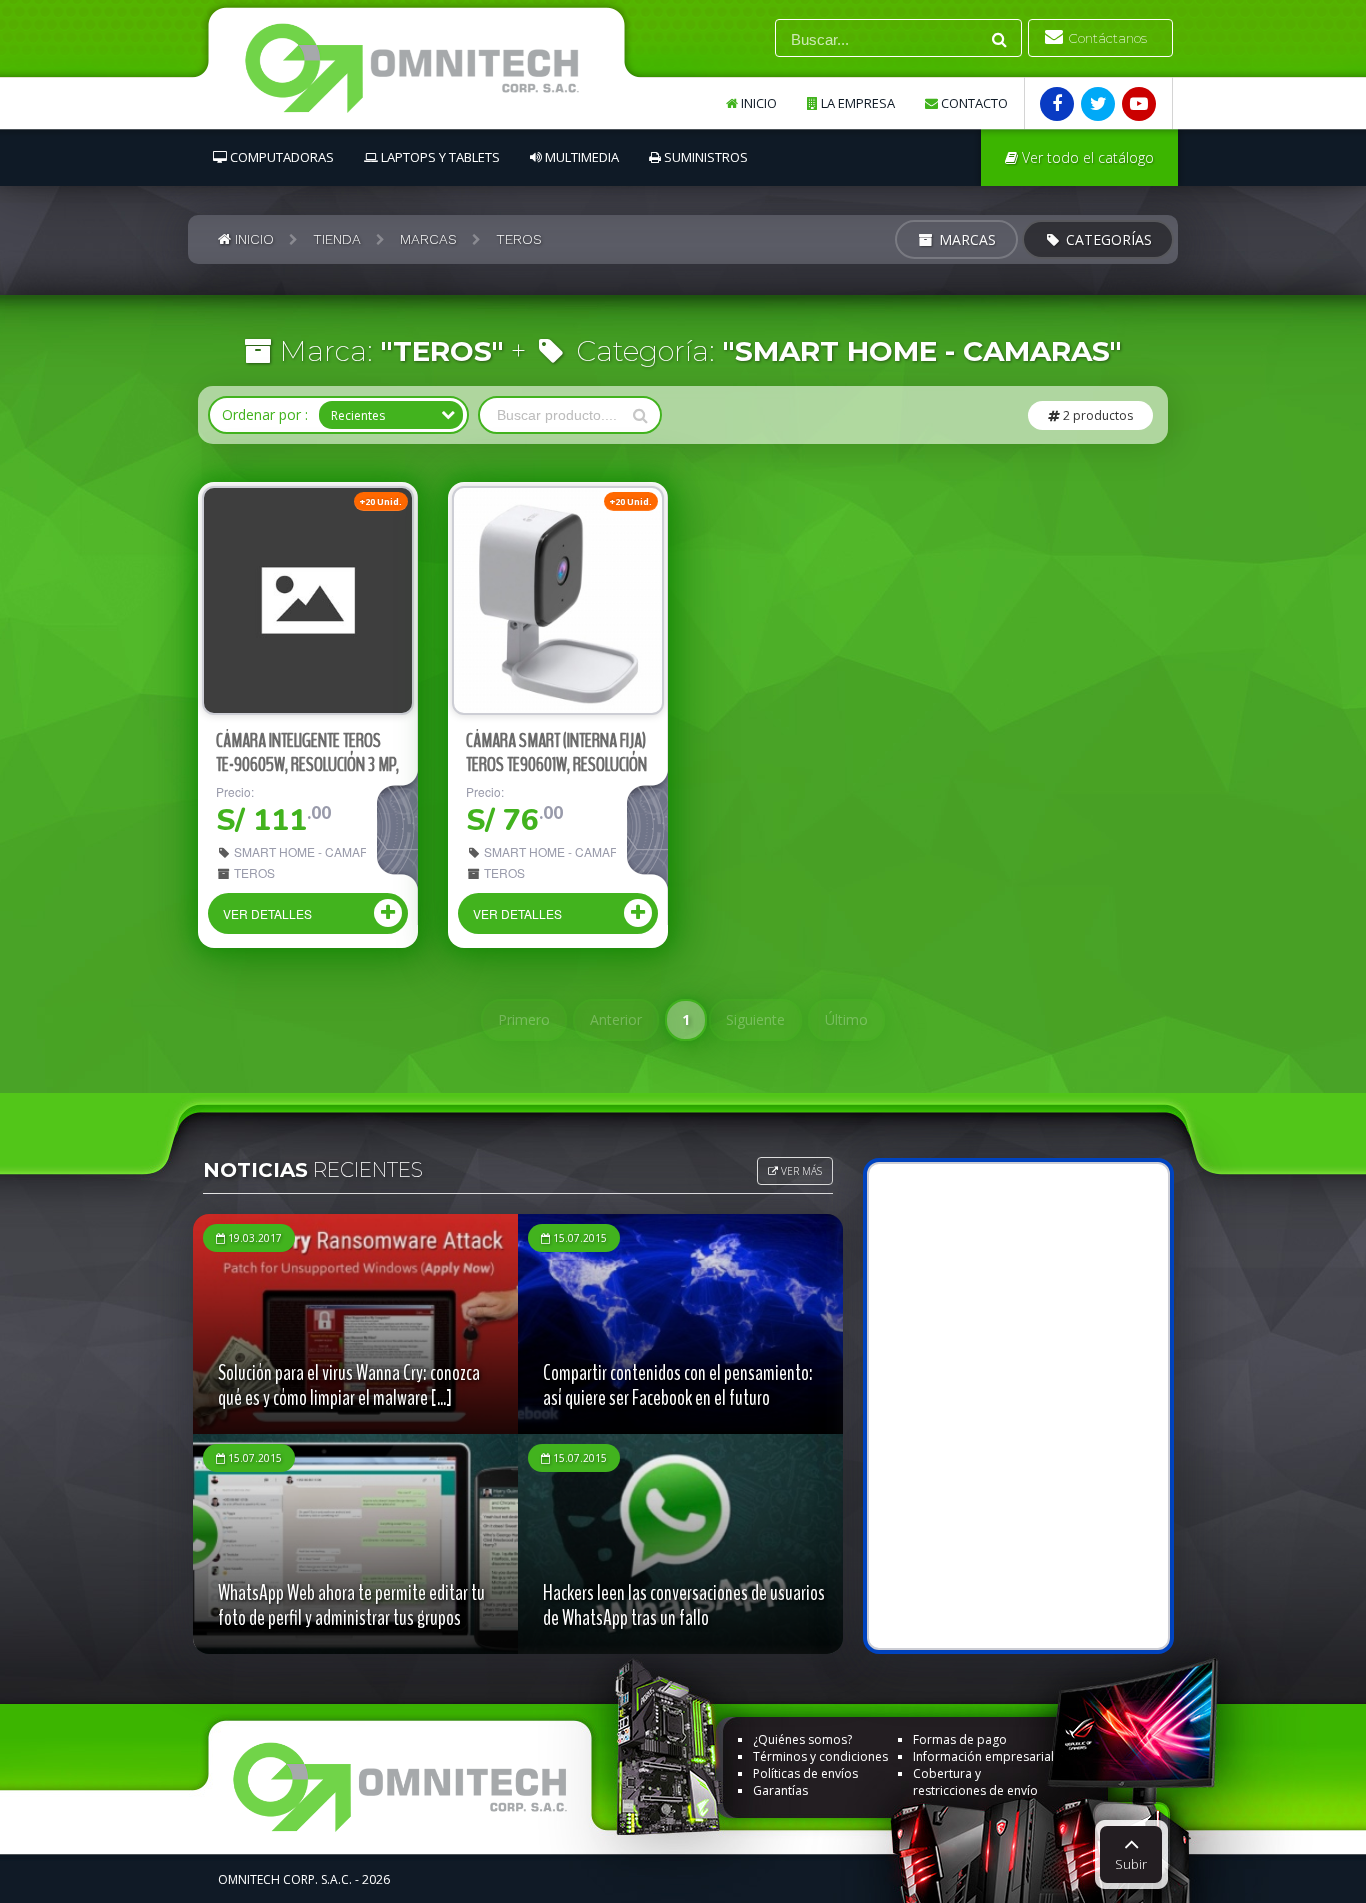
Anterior (616, 1019)
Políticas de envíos (805, 1773)
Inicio (757, 103)
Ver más (800, 1171)
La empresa (856, 103)
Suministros (704, 157)
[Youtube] (1139, 104)
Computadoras (280, 157)
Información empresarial (983, 1756)
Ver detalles (267, 913)
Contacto (973, 103)
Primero (524, 1019)
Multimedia (580, 157)
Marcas (965, 239)
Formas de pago (960, 1739)
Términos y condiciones (820, 1756)
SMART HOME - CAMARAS (298, 851)
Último (846, 1019)
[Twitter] (1098, 104)
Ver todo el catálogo (1086, 157)
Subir (1131, 1864)
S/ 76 (514, 820)
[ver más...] (308, 600)
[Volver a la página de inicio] (432, 73)
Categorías (1107, 239)
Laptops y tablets (439, 157)
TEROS (253, 872)
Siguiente (755, 1019)
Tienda (337, 239)
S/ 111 (273, 820)
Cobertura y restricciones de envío (975, 1782)
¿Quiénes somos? (802, 1739)
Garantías (780, 1790)
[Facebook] (1057, 104)
